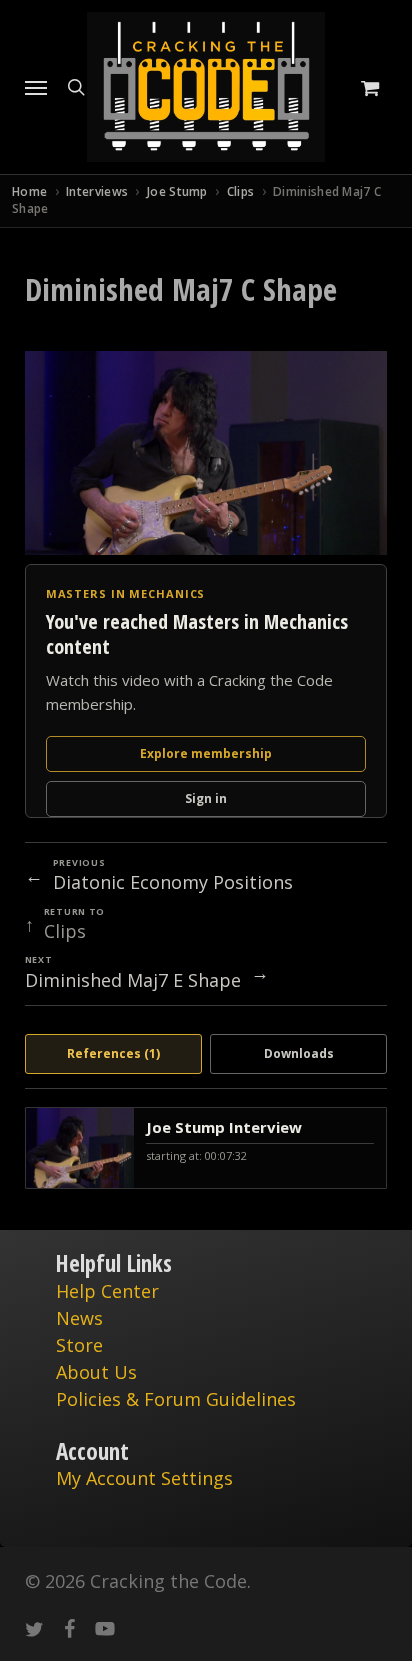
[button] (36, 87)
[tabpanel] (206, 1148)
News (79, 1318)
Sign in (206, 798)
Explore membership (206, 753)
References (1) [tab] (113, 1053)
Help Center (107, 1291)
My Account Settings (144, 1478)
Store (79, 1345)
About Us (96, 1372)
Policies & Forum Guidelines (176, 1399)
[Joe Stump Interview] (206, 1148)
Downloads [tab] (299, 1053)
